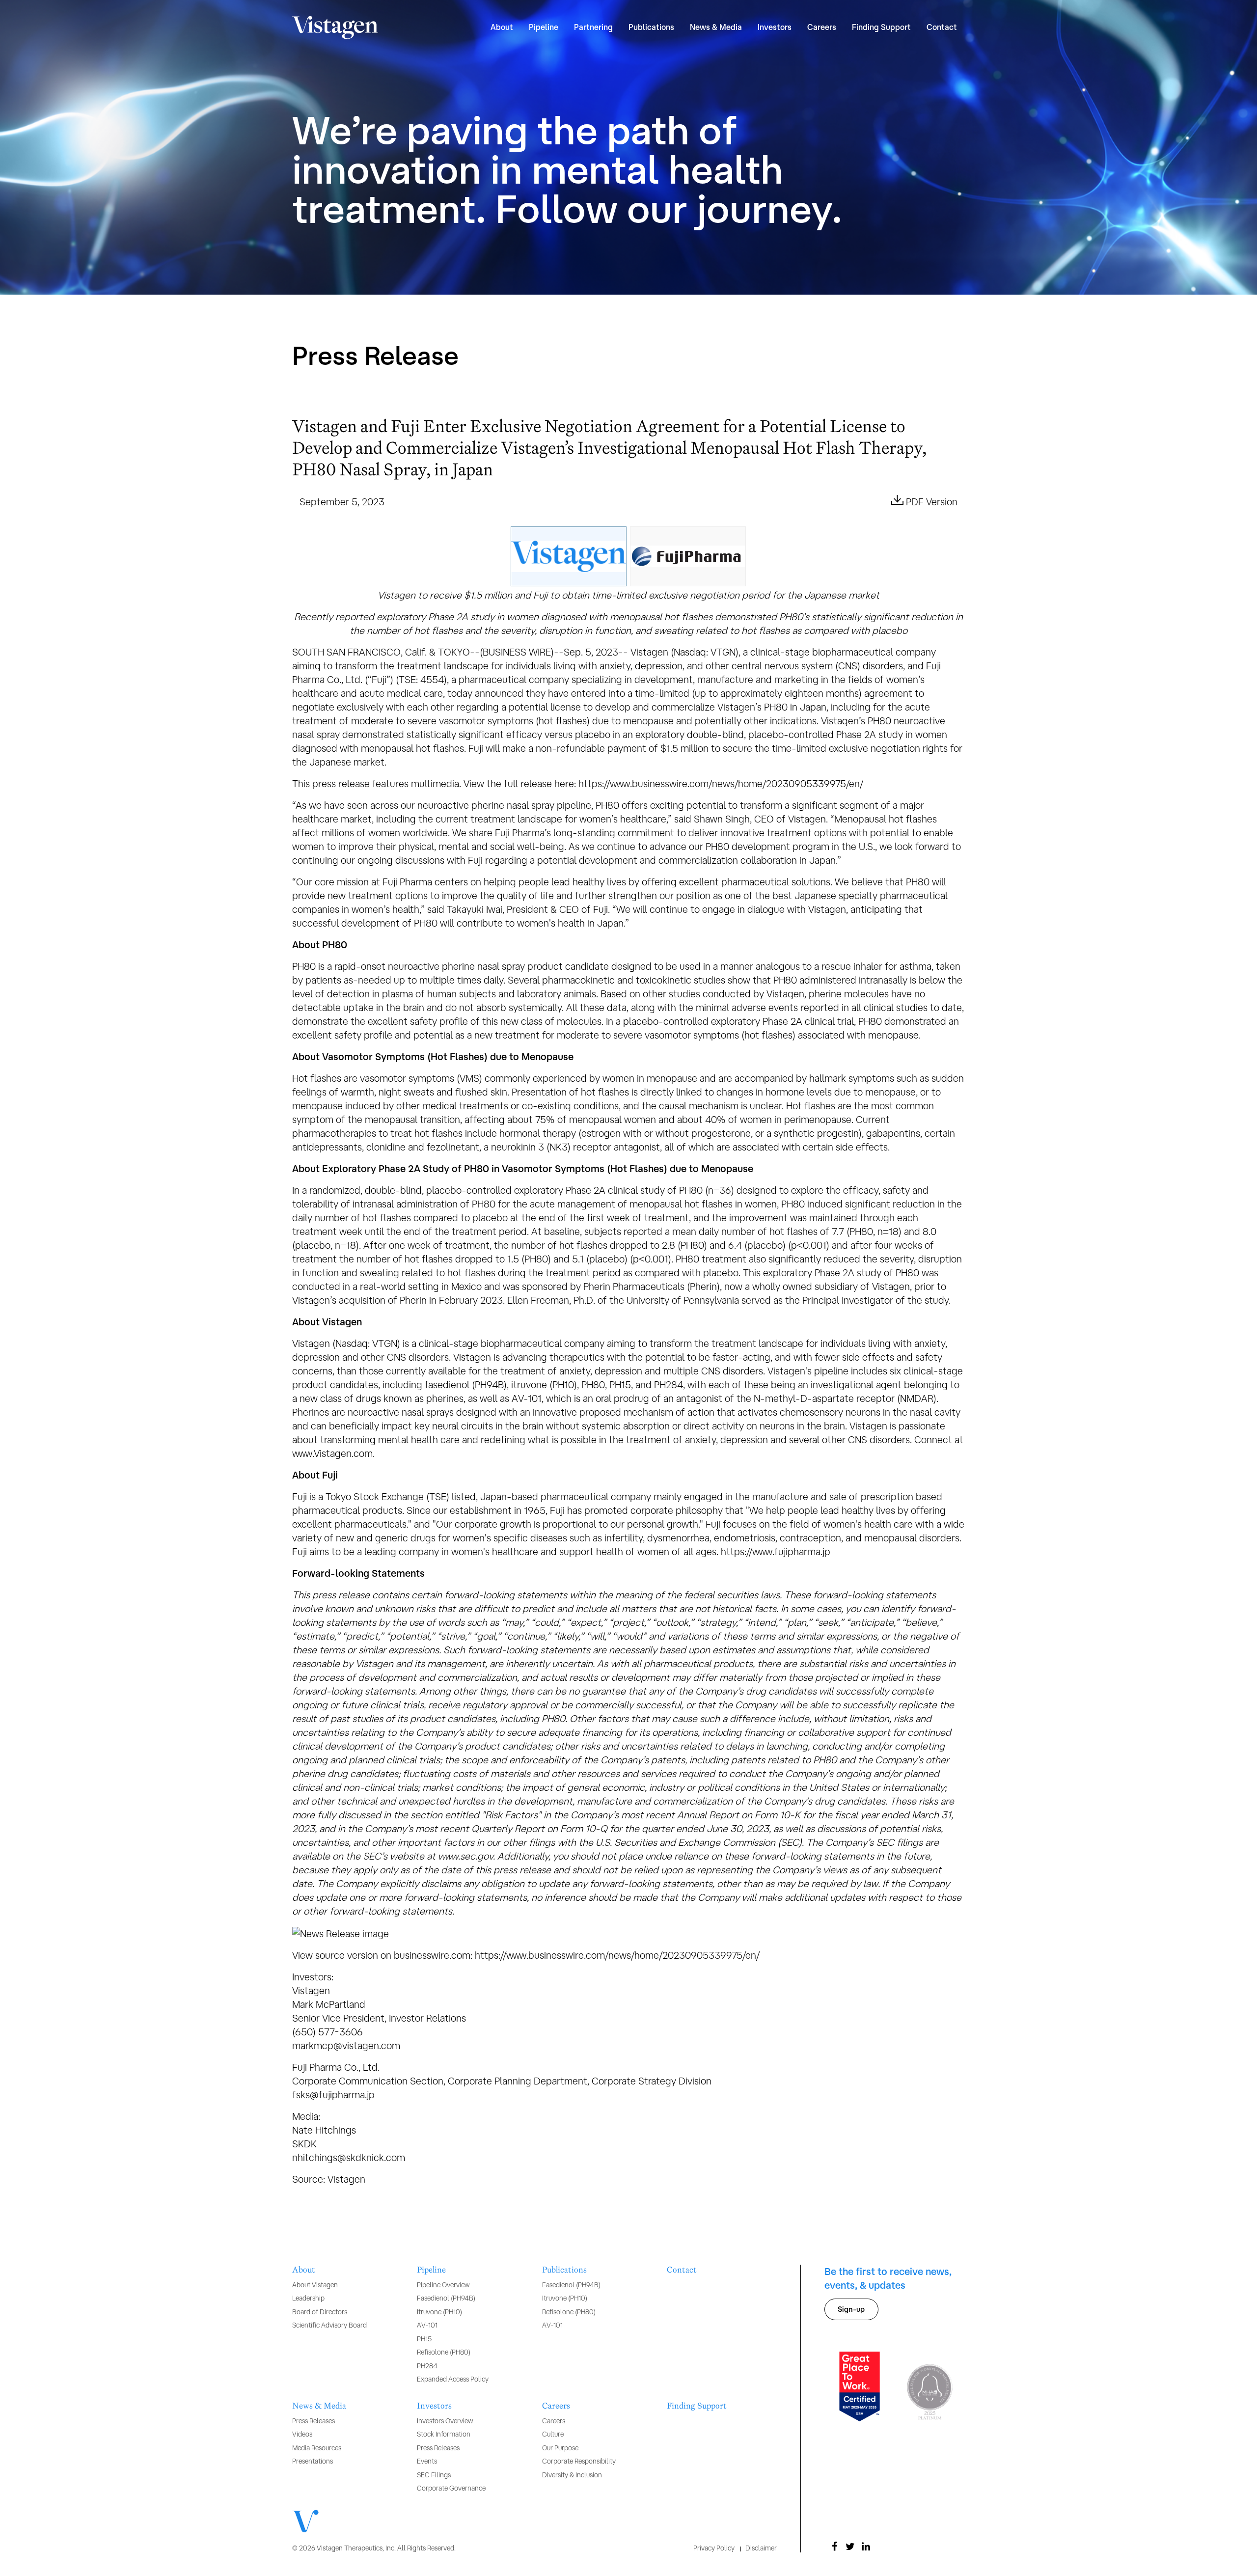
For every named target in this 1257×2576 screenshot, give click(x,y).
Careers (556, 2406)
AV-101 (427, 2325)
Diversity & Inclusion (572, 2475)
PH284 (427, 2366)
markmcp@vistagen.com (346, 2045)
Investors (434, 2406)
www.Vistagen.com (332, 1453)
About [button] (502, 27)
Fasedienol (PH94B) (446, 2298)
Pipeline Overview (443, 2285)
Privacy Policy (714, 2548)
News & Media (319, 2406)
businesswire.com (432, 1955)
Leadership (308, 2298)
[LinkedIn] (866, 2547)
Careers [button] (822, 27)
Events (427, 2461)
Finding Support (881, 27)
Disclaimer (761, 2548)
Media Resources (317, 2448)
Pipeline (431, 2270)
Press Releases (314, 2421)
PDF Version (932, 502)
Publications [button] (651, 27)
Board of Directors (320, 2312)
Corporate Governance (451, 2488)
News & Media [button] (716, 27)
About (304, 2270)
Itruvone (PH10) (439, 2312)
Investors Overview (445, 2421)
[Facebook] (834, 2547)
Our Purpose (560, 2448)
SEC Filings (434, 2475)
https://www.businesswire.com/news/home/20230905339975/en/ (721, 783)
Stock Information (444, 2434)
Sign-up (851, 2309)
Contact (942, 27)
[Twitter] (850, 2547)
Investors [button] (775, 27)
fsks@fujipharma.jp (333, 2095)
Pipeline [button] (544, 27)
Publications (564, 2270)
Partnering (593, 27)
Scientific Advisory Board (329, 2325)
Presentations (313, 2461)
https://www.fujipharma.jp (776, 1551)
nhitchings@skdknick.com (349, 2157)
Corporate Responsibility (579, 2461)
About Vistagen (315, 2285)
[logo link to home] (335, 27)
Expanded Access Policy (453, 2379)
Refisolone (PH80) (444, 2352)
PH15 (424, 2339)
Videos (302, 2434)
